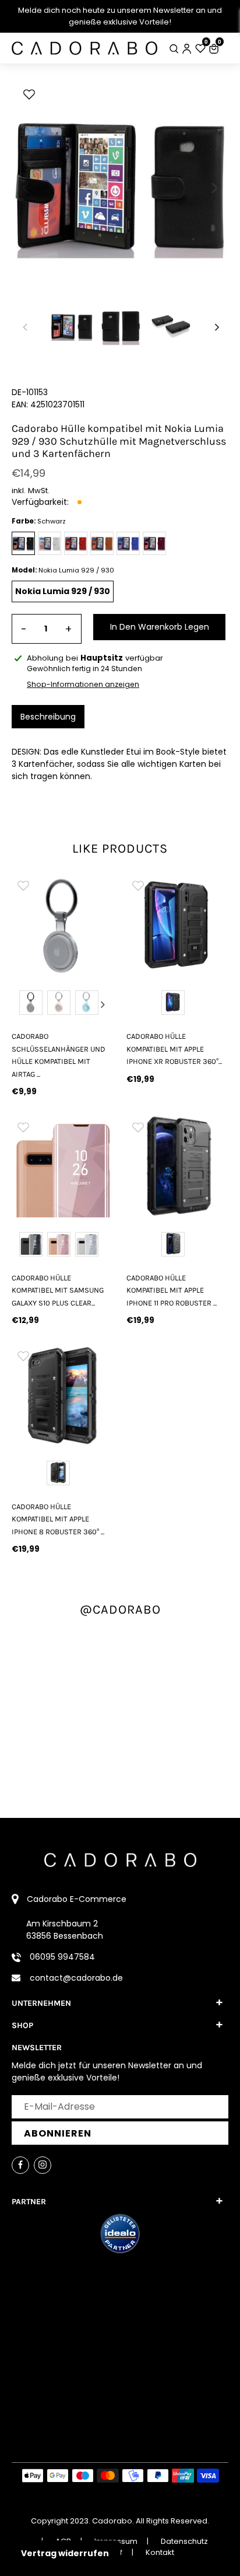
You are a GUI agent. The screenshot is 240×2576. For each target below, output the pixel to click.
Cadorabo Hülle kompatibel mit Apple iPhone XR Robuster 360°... (174, 1049)
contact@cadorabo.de (76, 1978)
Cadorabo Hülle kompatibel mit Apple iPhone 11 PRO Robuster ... (172, 1290)
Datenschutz (184, 2541)
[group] (77, 925)
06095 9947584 (62, 1957)
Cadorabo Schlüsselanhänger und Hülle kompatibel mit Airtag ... (59, 1055)
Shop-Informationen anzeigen (83, 684)
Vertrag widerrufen (65, 2553)
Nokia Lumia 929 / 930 (63, 591)
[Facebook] (20, 2165)
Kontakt (160, 2552)
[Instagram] (43, 2165)
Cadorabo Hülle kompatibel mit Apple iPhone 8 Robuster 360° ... (58, 1519)
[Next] (214, 188)
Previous (23, 1004)
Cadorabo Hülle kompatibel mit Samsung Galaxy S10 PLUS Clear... (58, 1290)
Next (103, 1004)
